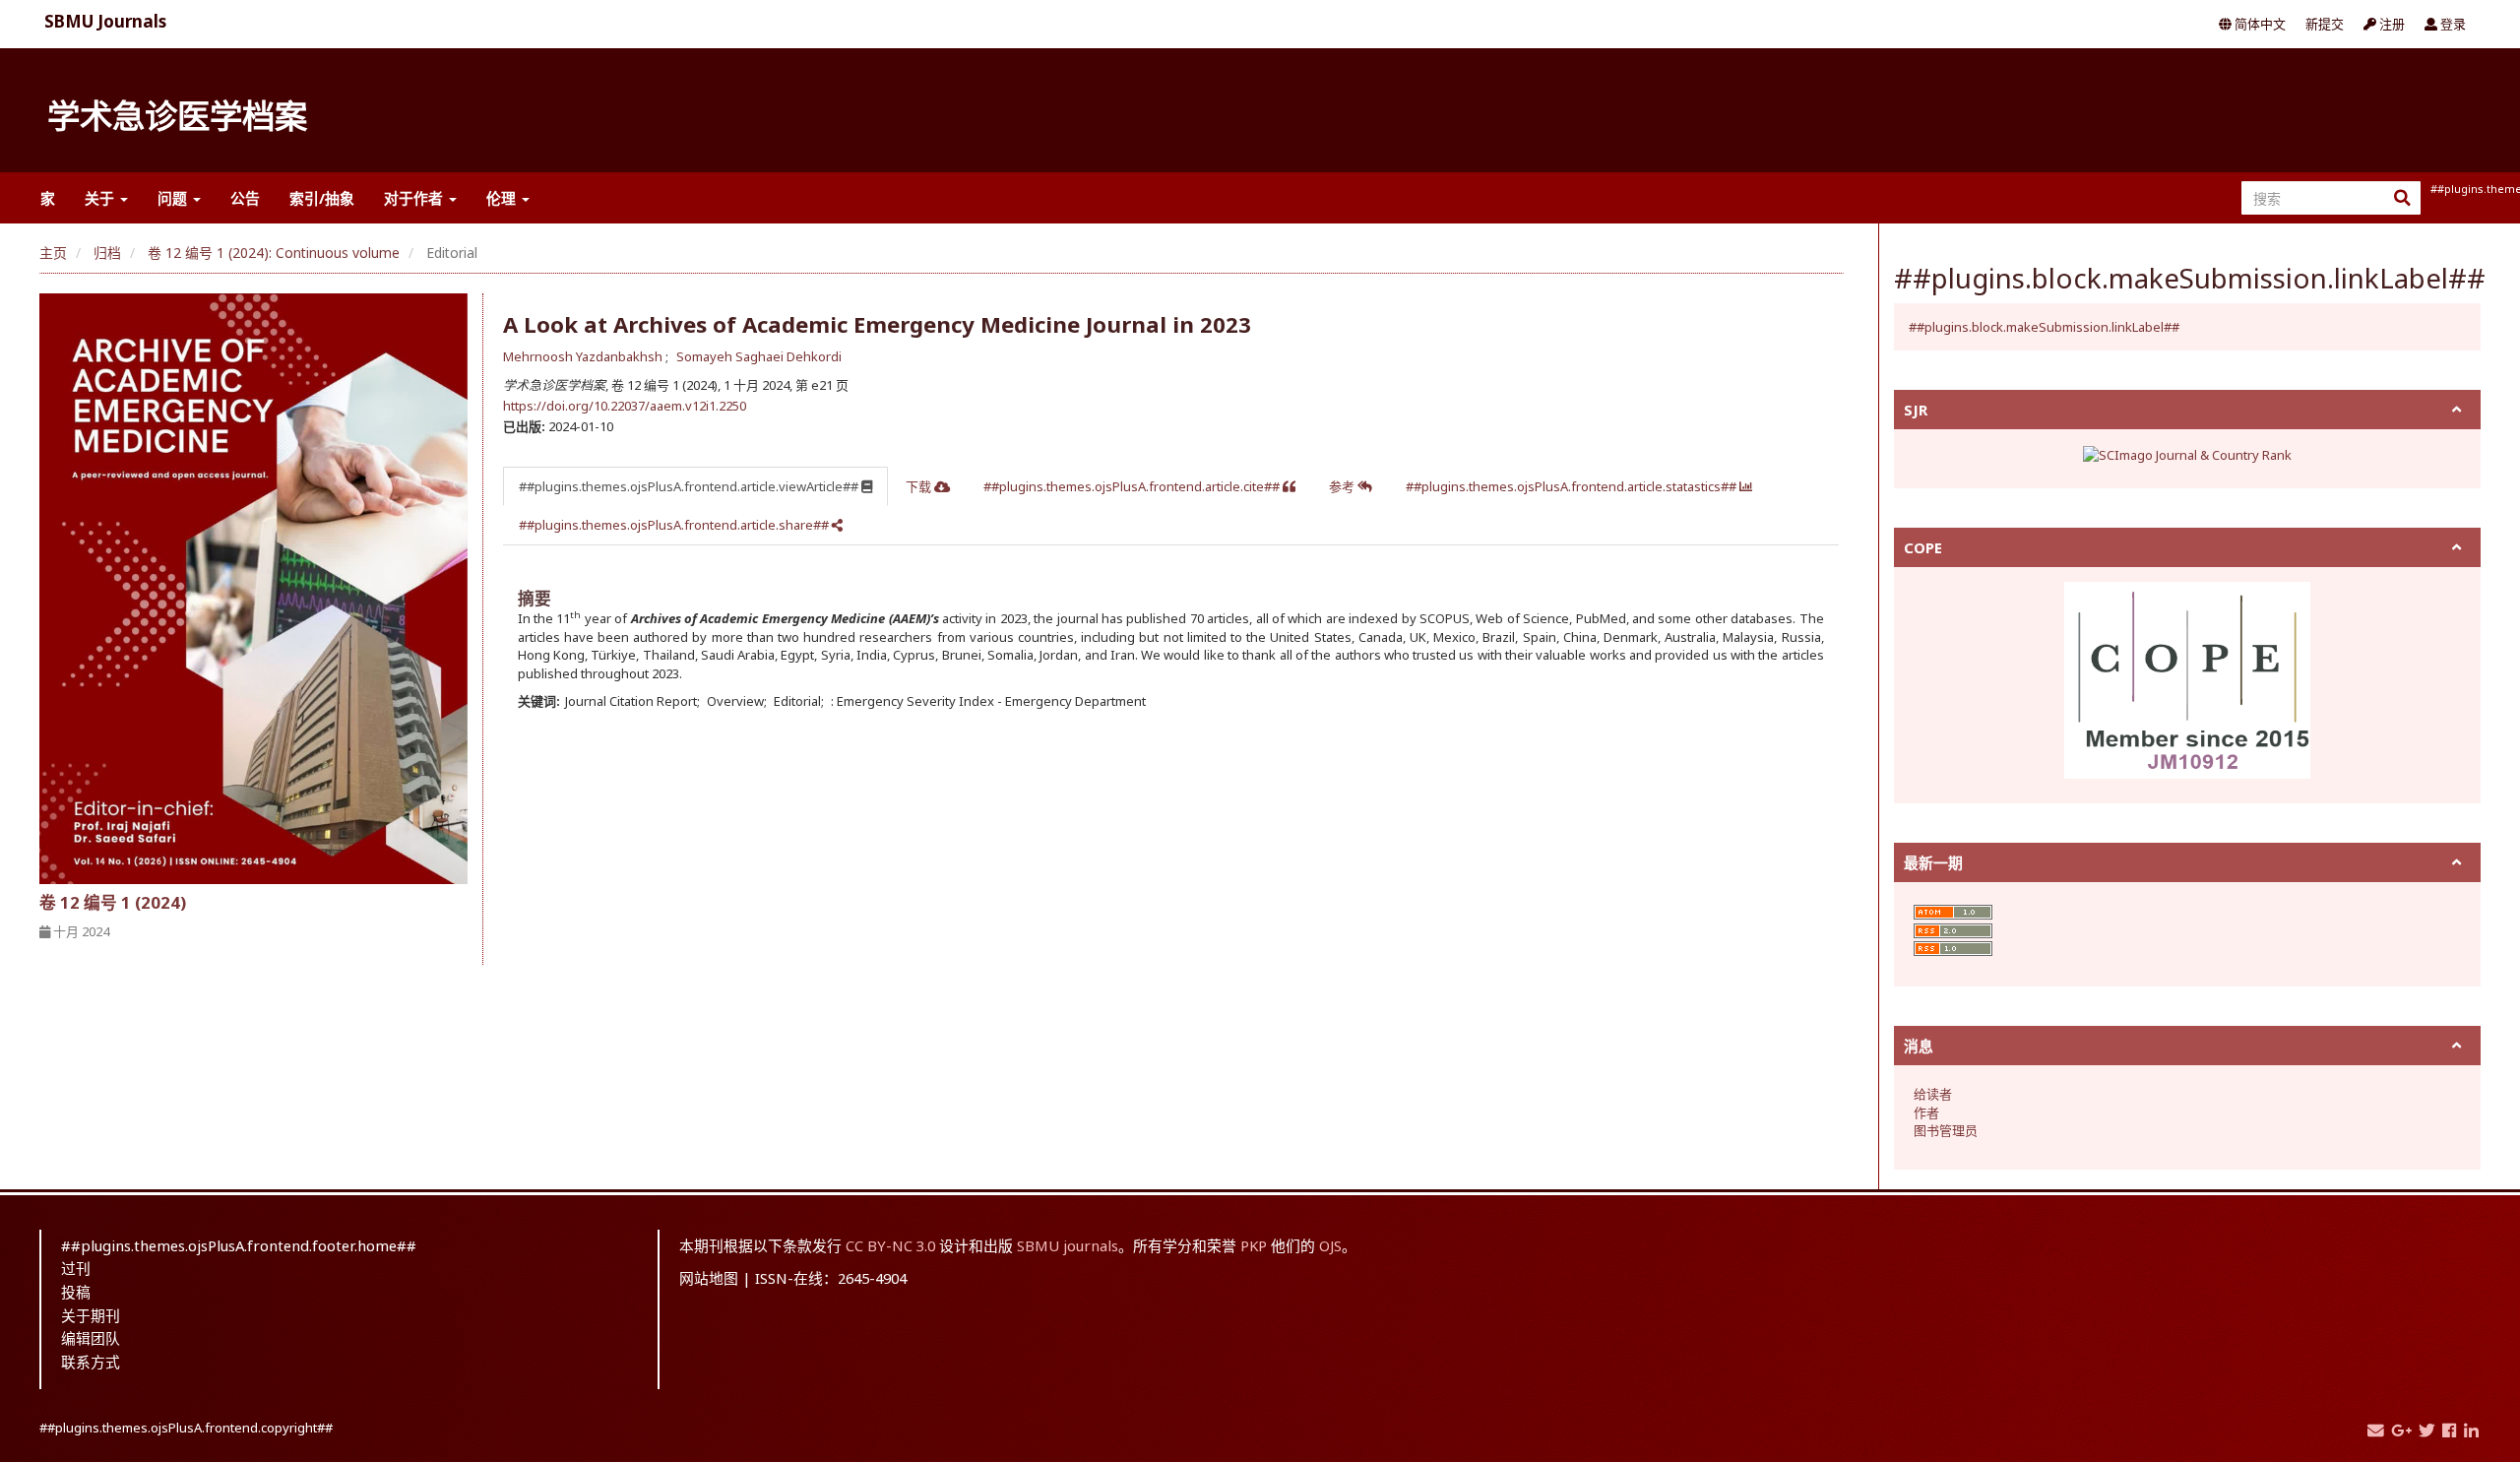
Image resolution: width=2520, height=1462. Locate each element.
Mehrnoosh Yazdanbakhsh (584, 356)
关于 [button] (101, 198)
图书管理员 (1946, 1130)
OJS (1330, 1245)
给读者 (1933, 1094)
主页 (53, 253)
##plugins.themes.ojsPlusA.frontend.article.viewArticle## (690, 486)
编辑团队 (91, 1338)
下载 (920, 486)
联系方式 (91, 1362)
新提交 (2325, 24)
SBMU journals (1068, 1245)
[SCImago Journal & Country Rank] (2187, 453)
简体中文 (2259, 24)
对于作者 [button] (415, 198)
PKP (1254, 1245)
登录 (2452, 24)
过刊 (76, 1268)
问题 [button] (174, 198)
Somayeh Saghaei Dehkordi (759, 356)
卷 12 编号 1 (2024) (113, 902)
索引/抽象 (322, 198)
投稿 (76, 1292)
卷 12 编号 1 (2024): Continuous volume (274, 253)
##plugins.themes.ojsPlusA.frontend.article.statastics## (1573, 486)
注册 (2391, 24)
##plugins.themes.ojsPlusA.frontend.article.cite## (1133, 486)
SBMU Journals (105, 21)
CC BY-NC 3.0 (890, 1245)
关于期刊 (91, 1315)
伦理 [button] (503, 198)
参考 (1343, 486)
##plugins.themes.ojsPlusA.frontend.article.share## (675, 525)
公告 (245, 198)
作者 (1926, 1112)
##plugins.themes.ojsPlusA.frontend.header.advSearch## (2455, 189)
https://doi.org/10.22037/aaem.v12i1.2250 (625, 406)
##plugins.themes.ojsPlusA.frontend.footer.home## (239, 1245)
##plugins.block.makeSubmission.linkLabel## (2044, 327)
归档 (107, 253)
